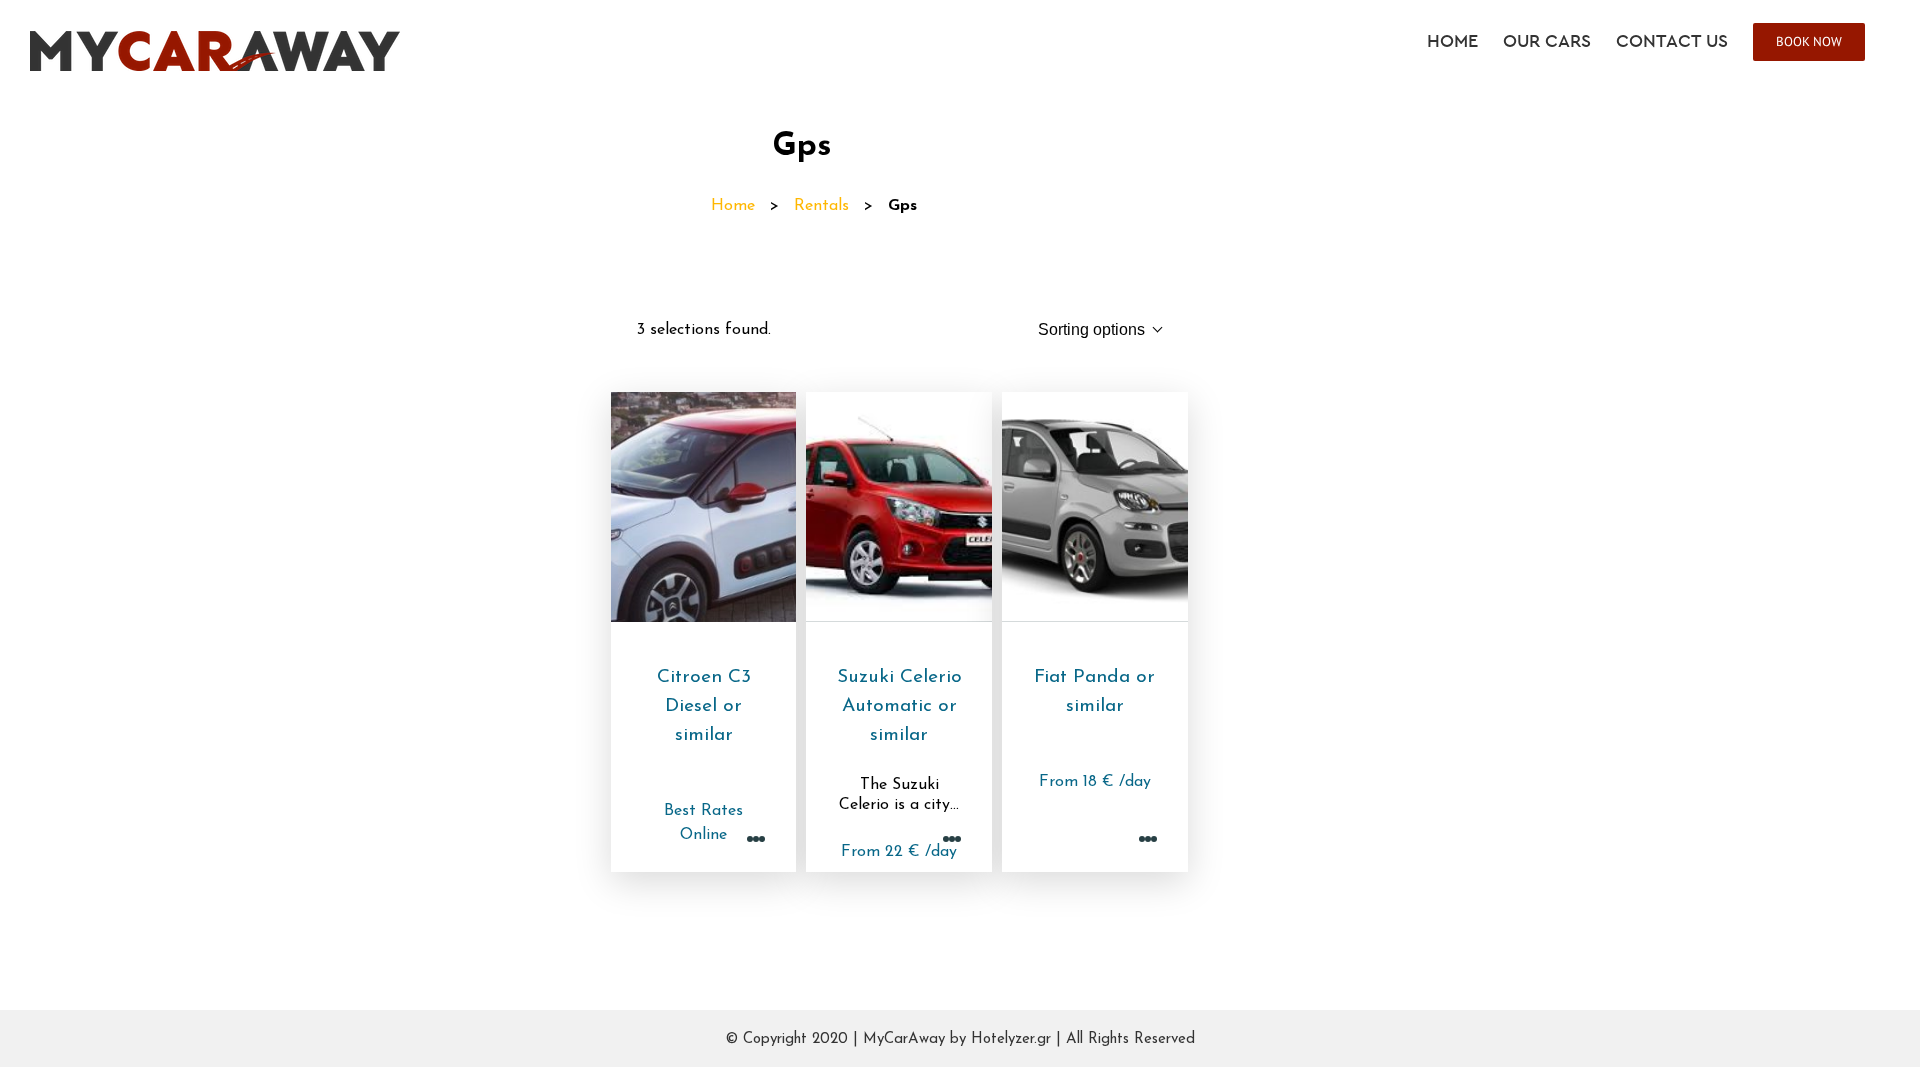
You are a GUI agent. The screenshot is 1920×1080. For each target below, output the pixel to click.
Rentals (821, 206)
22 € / (899, 852)
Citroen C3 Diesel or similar (704, 706)
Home (733, 206)
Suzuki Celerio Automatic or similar (899, 706)
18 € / (1095, 782)
